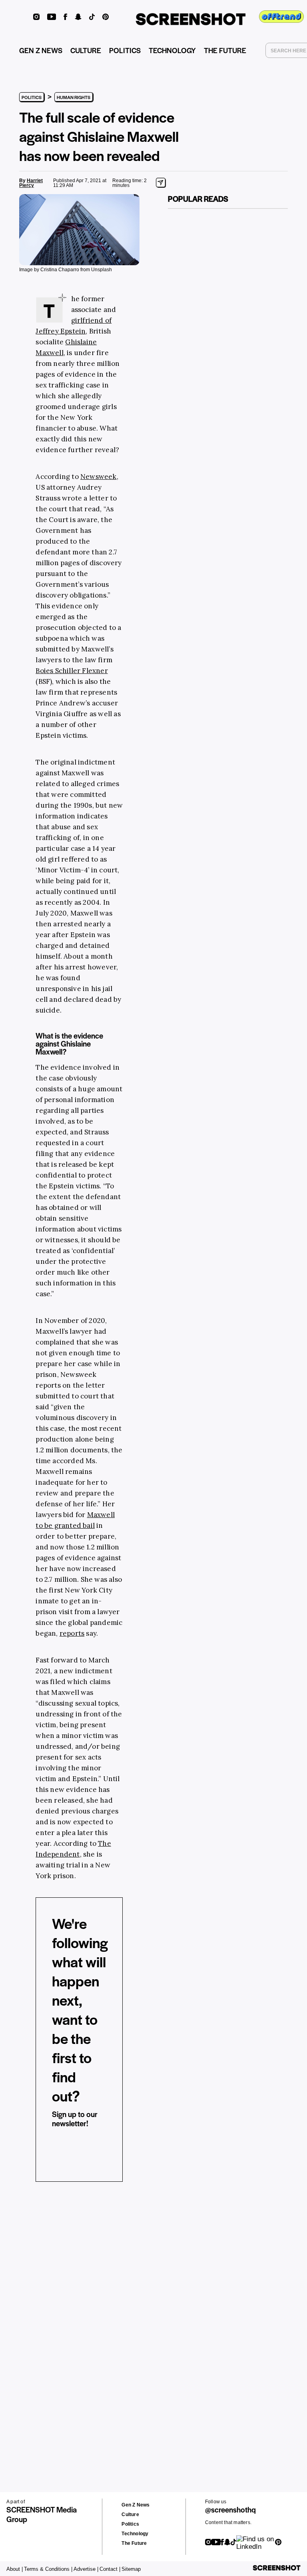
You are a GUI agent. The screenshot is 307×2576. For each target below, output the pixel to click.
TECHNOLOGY (172, 50)
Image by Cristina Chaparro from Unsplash (66, 270)
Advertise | (86, 2569)
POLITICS (125, 50)
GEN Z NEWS (41, 50)
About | (15, 2569)
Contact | (110, 2569)
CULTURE (86, 50)
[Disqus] (34, 2312)
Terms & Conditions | (48, 2569)
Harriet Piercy (31, 183)
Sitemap (131, 2569)
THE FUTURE (225, 50)
